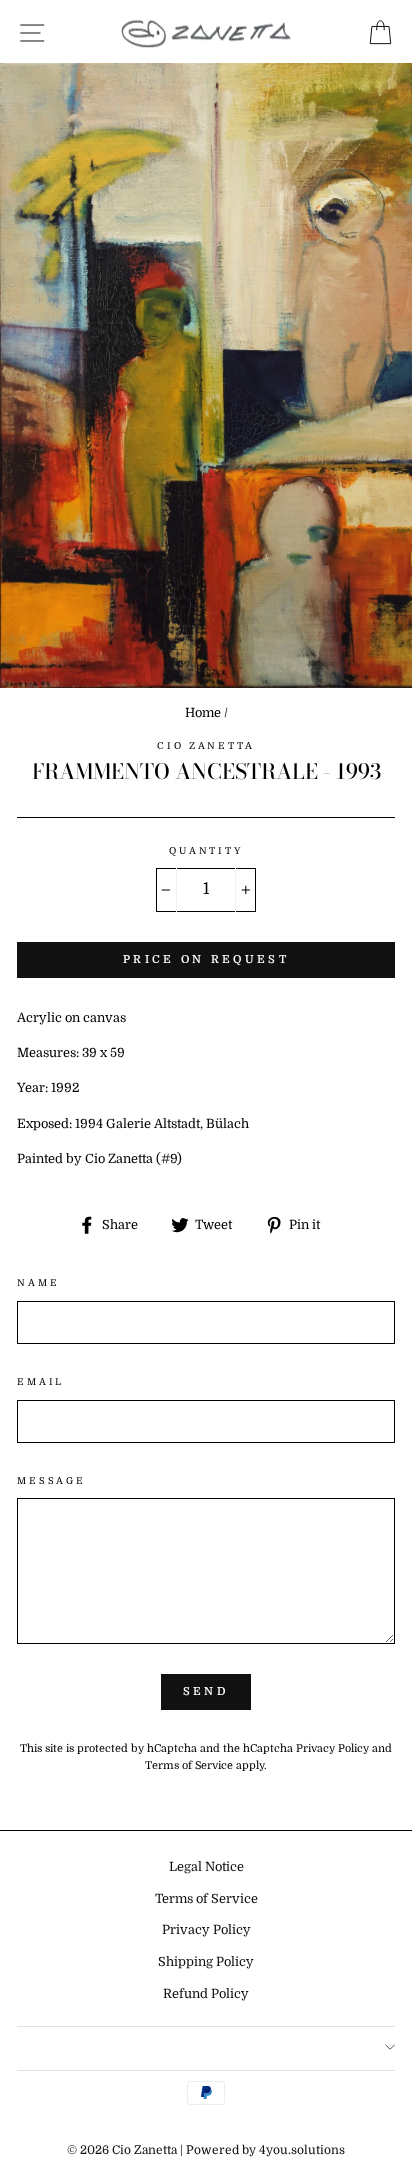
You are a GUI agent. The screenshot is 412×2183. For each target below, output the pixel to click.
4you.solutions (302, 2150)
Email (40, 1381)
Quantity (206, 850)
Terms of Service (189, 1765)
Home (203, 713)
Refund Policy (206, 1994)
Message (51, 1480)
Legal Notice (206, 1867)
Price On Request (206, 959)
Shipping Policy (206, 1962)
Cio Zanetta (206, 745)
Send (206, 1691)
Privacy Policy (332, 1748)
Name (38, 1282)
